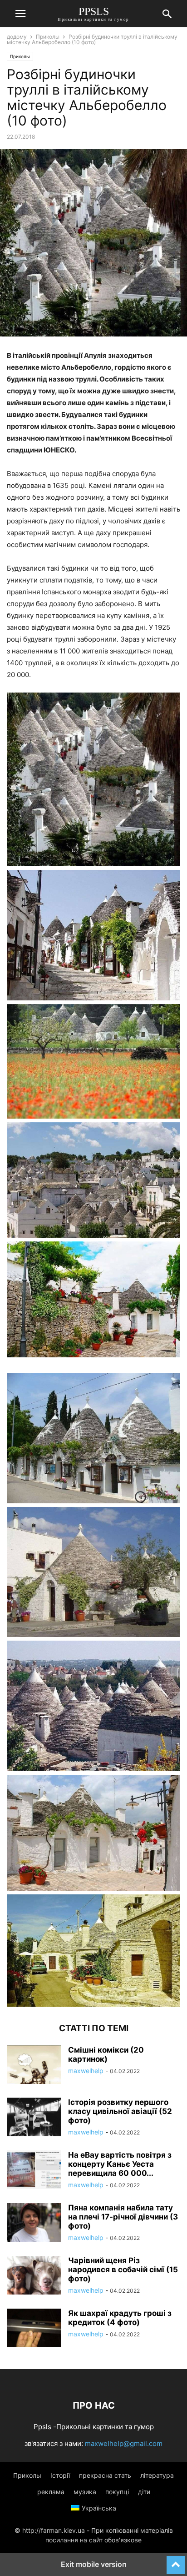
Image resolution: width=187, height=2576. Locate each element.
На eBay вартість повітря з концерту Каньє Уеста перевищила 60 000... (120, 2164)
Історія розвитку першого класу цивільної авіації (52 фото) (120, 2111)
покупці (117, 2492)
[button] (20, 14)
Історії (60, 2475)
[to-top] (176, 2561)
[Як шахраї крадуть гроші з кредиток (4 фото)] (34, 2329)
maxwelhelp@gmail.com (124, 2443)
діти (144, 2492)
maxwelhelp (86, 2071)
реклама (51, 2492)
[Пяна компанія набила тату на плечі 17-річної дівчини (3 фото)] (34, 2224)
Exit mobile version (94, 2564)
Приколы (48, 37)
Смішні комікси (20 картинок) (106, 2054)
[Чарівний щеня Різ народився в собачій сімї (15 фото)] (34, 2276)
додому (17, 37)
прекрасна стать (105, 2475)
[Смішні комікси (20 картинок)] (34, 2066)
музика (85, 2492)
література (157, 2475)
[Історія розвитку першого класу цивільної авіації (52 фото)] (34, 2118)
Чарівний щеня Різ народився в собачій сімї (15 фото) (123, 2270)
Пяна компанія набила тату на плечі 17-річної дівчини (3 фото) (123, 2217)
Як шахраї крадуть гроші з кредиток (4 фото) (120, 2318)
